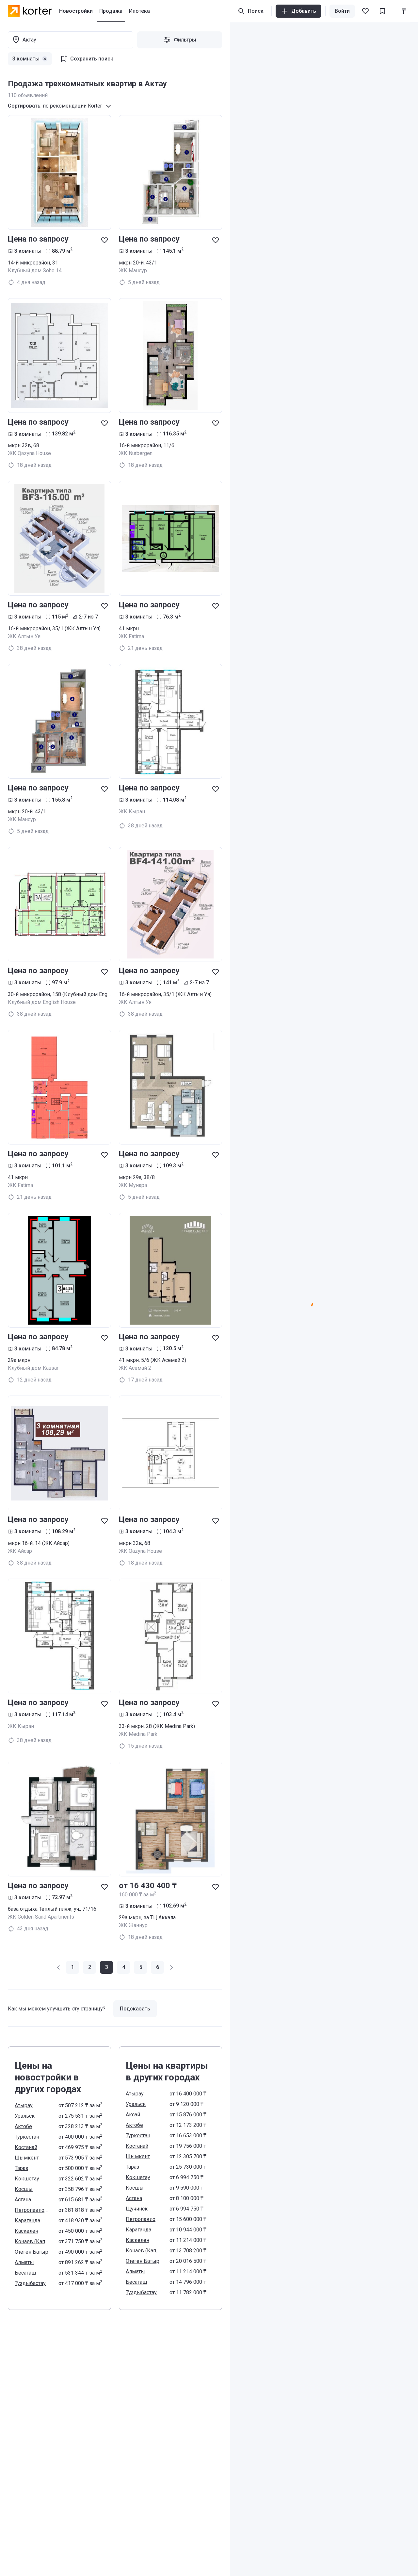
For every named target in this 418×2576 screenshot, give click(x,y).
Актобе (23, 2126)
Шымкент (27, 2158)
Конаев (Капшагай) (33, 2241)
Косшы (24, 2189)
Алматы (24, 2262)
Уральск (25, 2116)
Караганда (27, 2220)
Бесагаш (25, 2273)
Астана (23, 2200)
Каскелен (26, 2231)
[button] (59, 1967)
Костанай (26, 2147)
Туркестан (27, 2137)
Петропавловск (33, 2210)
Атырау (24, 2105)
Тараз (21, 2168)
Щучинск (137, 2209)
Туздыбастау (30, 2283)
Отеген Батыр (32, 2252)
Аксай (133, 2115)
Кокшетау (27, 2179)
